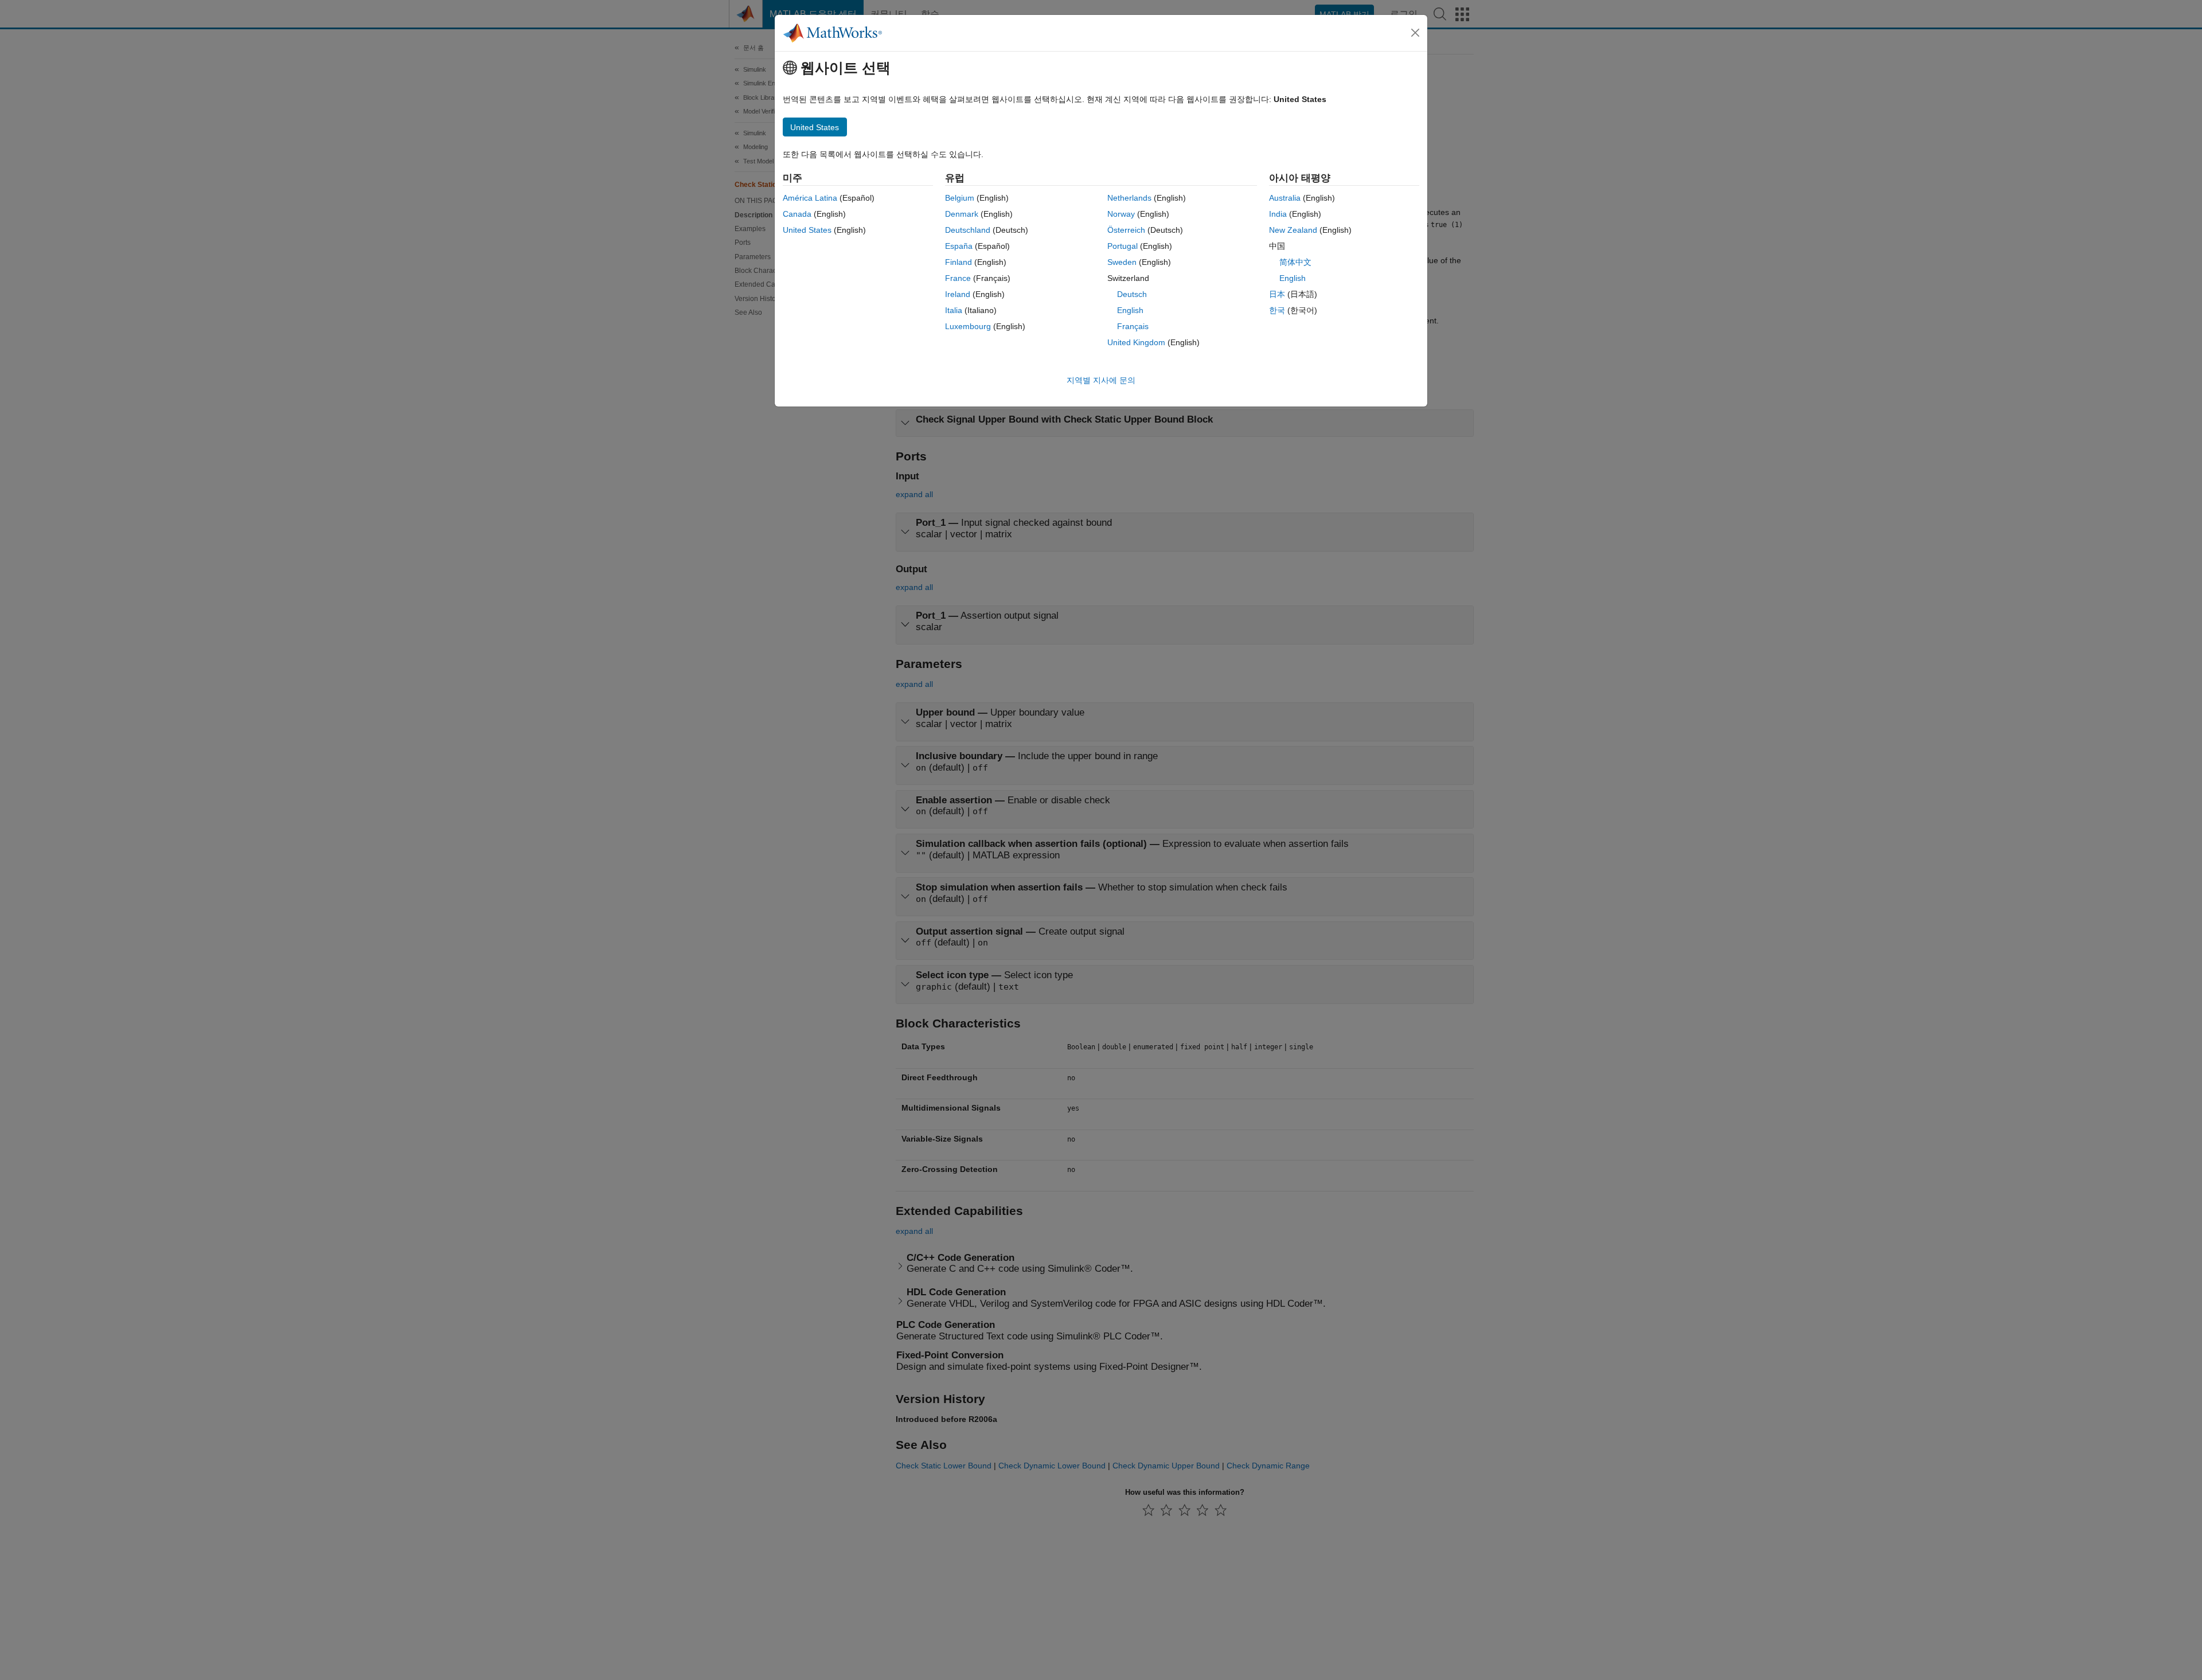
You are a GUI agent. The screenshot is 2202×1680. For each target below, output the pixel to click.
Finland (959, 262)
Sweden (1122, 262)
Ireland (958, 294)
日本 (1277, 294)
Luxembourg (968, 326)
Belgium (960, 198)
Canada (797, 214)
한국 (1277, 310)
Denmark (962, 214)
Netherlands (1129, 198)
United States (807, 230)
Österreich (1126, 230)
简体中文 (1295, 262)
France (958, 278)
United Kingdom (1136, 342)
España (959, 246)
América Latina (810, 198)
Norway (1121, 214)
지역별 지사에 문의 (1101, 380)
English (1130, 310)
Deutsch (1132, 294)
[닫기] (1415, 33)
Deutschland (968, 230)
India (1278, 214)
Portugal (1123, 246)
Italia (954, 310)
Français (1133, 326)
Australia (1285, 198)
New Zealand (1293, 230)
